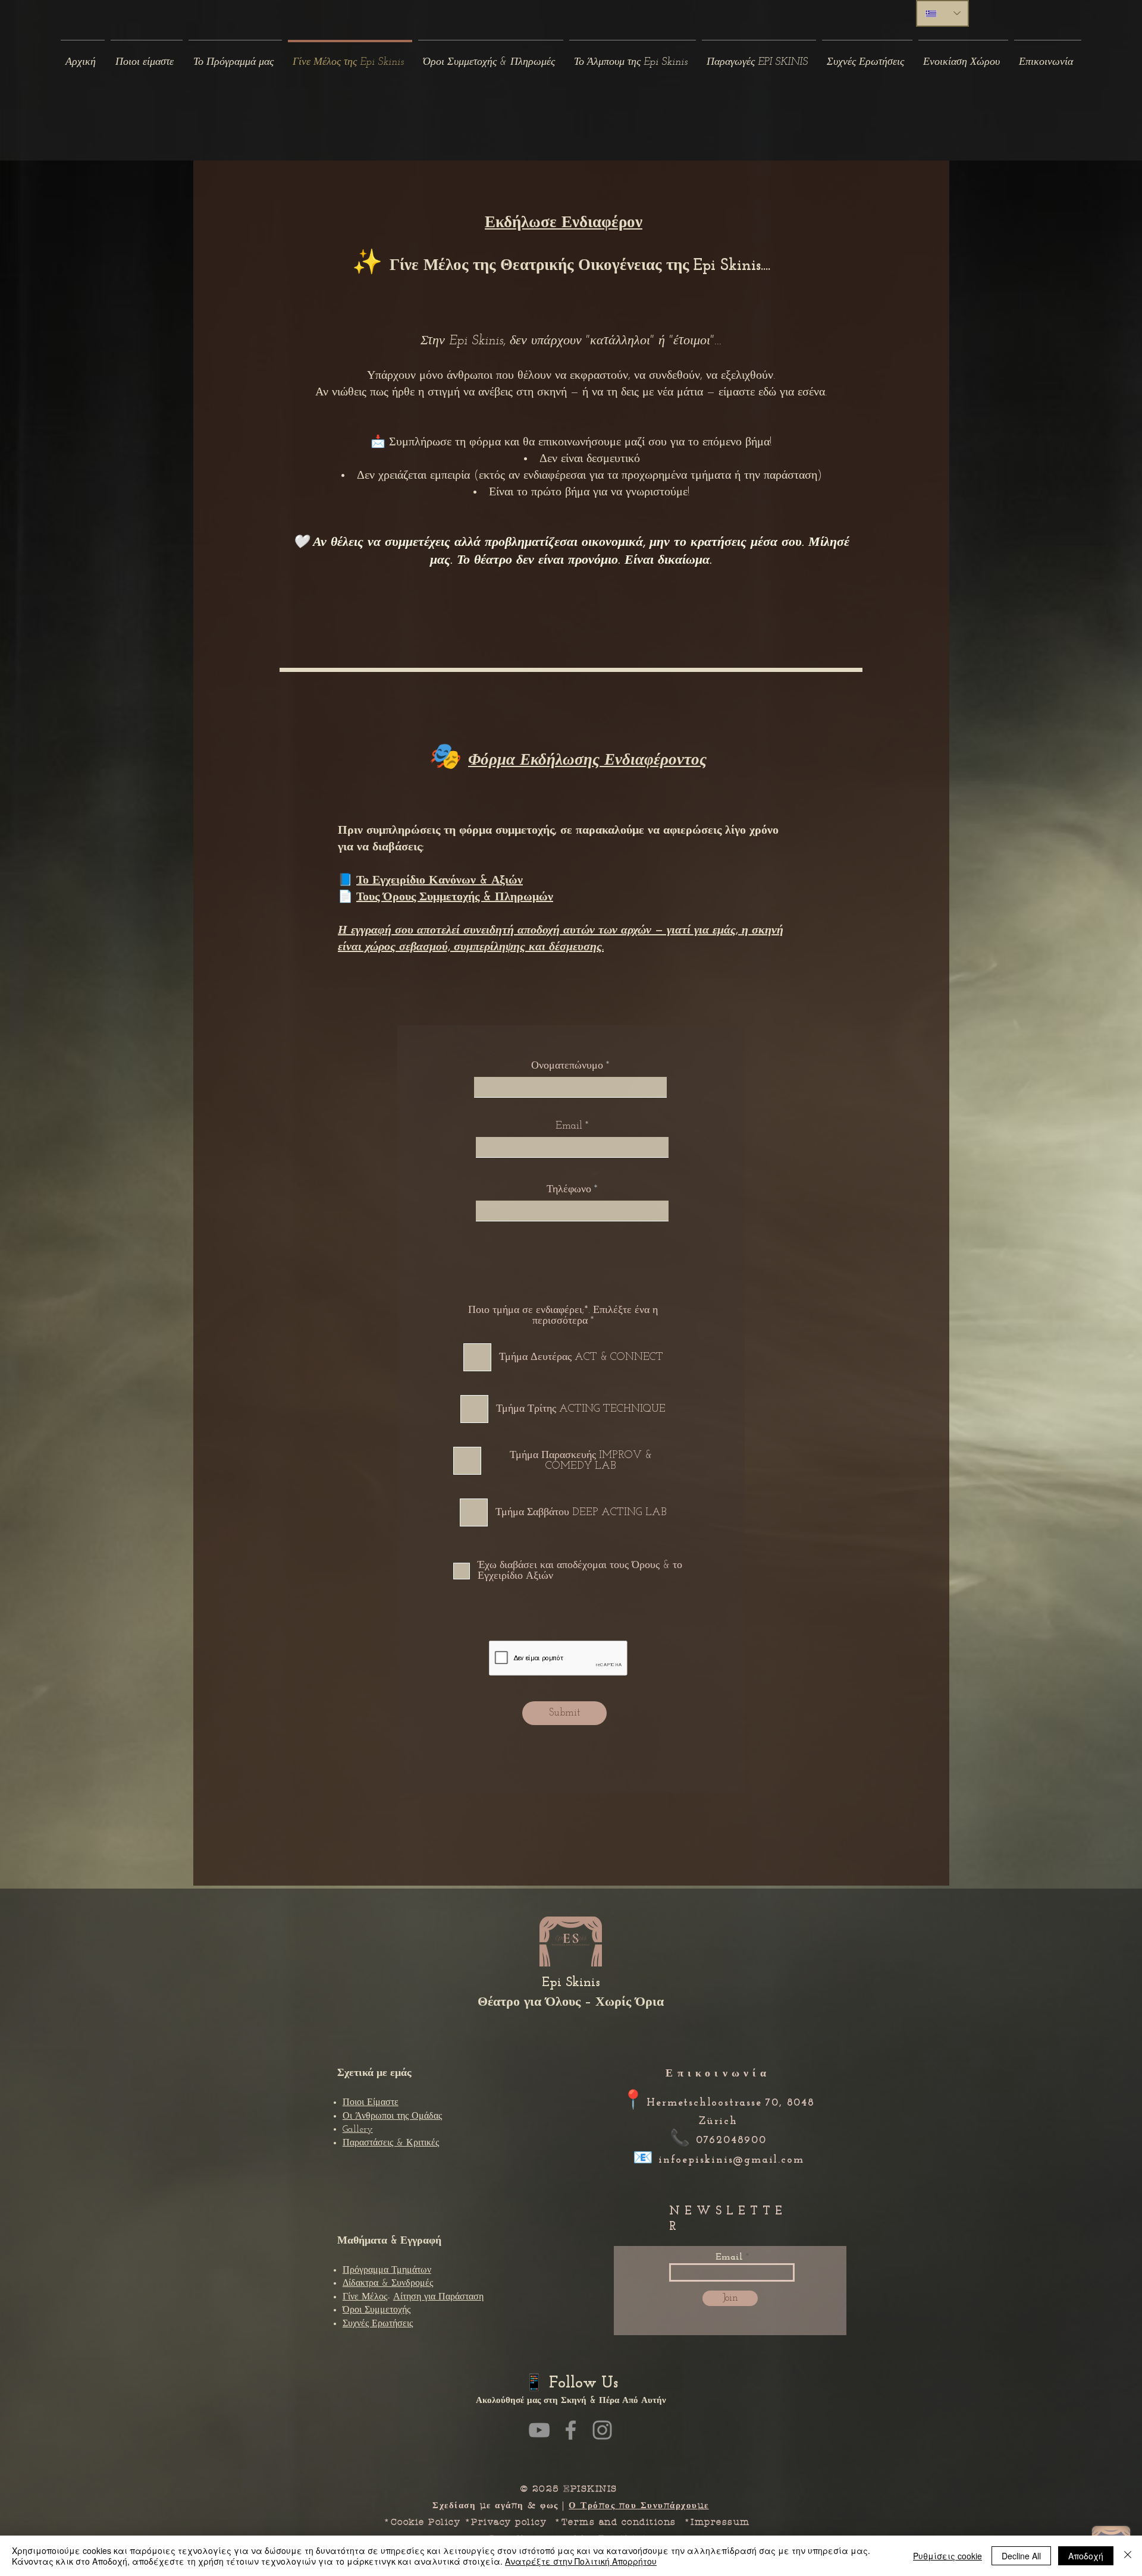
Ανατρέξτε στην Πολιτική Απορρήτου (581, 2561)
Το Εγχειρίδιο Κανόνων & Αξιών (440, 881)
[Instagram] (602, 2430)
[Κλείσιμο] (1128, 2556)
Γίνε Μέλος (365, 2297)
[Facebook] (571, 2430)
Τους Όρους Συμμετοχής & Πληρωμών (455, 897)
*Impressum (721, 2522)
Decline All (1021, 2556)
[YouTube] (539, 2430)
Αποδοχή (1086, 2556)
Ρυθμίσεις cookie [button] (948, 2556)
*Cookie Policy (422, 2522)
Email (569, 1126)
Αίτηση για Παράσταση (438, 2297)
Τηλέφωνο (570, 1190)
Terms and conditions (619, 2522)
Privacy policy (509, 2522)
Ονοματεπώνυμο (567, 1066)
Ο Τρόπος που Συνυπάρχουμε (639, 2505)
